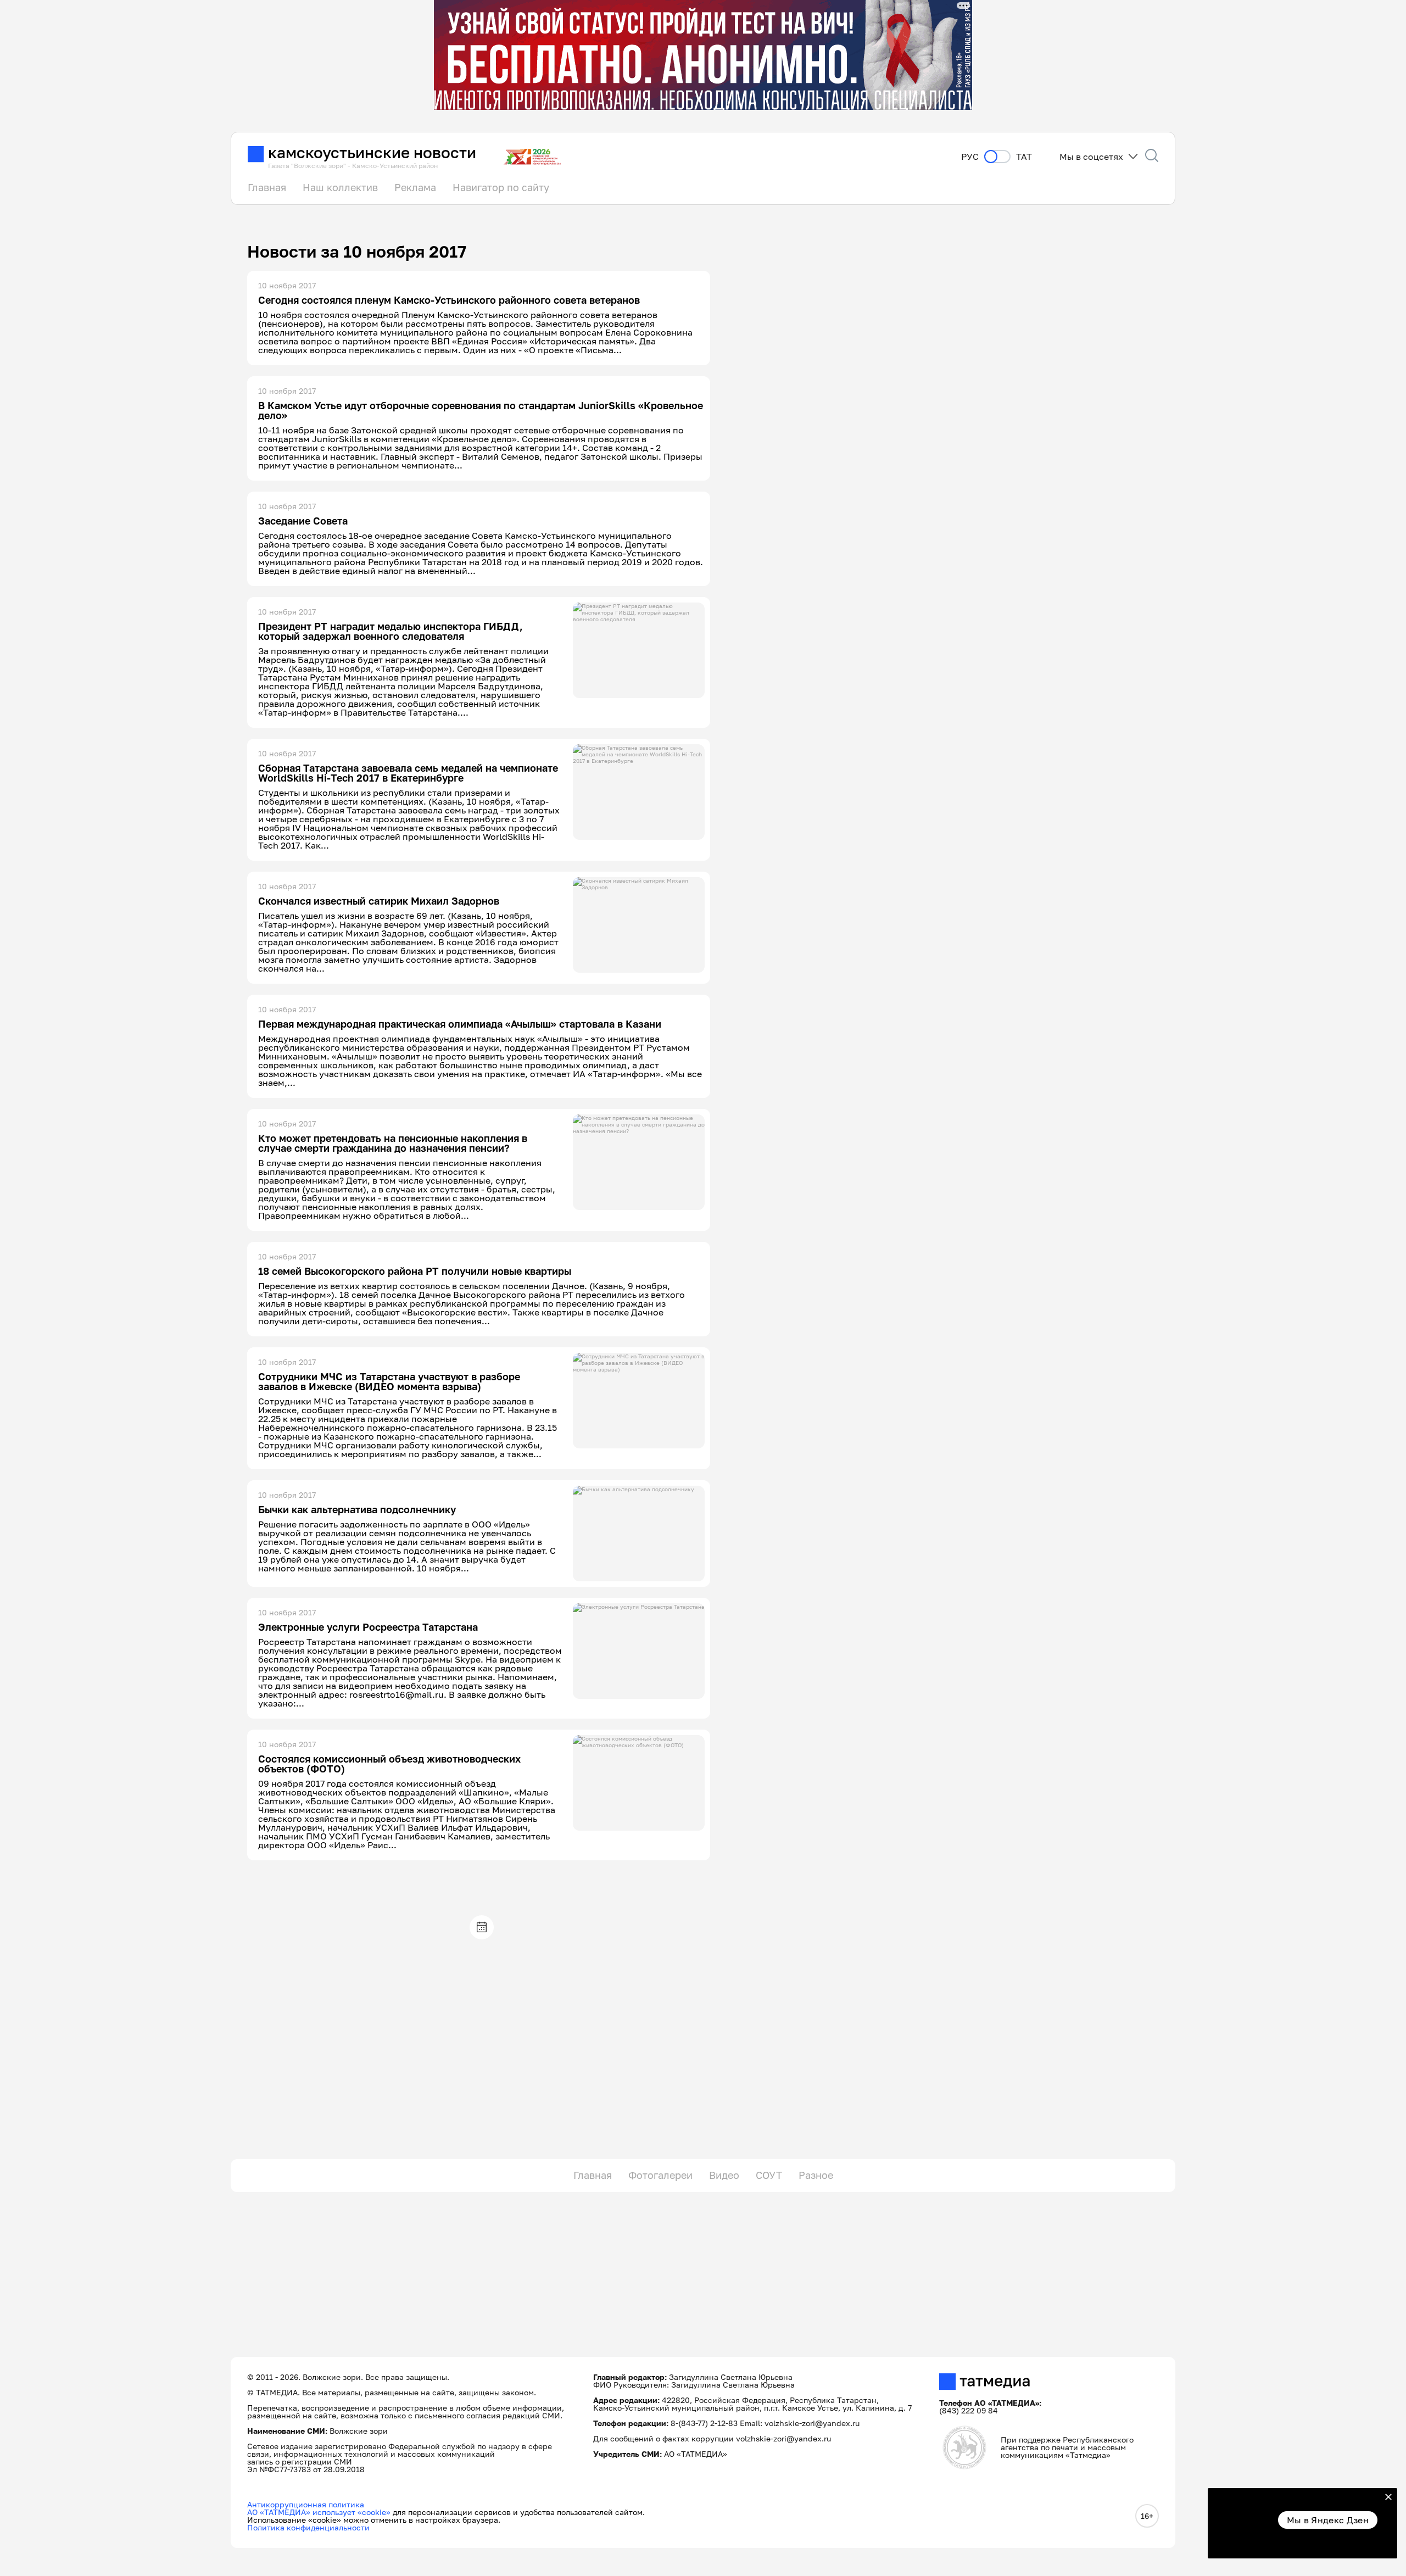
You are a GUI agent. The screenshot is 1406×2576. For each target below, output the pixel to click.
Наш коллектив (340, 187)
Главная (267, 187)
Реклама (415, 187)
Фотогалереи (660, 2175)
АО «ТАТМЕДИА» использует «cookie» (319, 2512)
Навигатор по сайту (501, 187)
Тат (1024, 157)
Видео (724, 2175)
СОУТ (769, 2175)
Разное (816, 2175)
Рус (970, 157)
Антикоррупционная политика (306, 2504)
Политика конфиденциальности (308, 2527)
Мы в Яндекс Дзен (1328, 2520)
